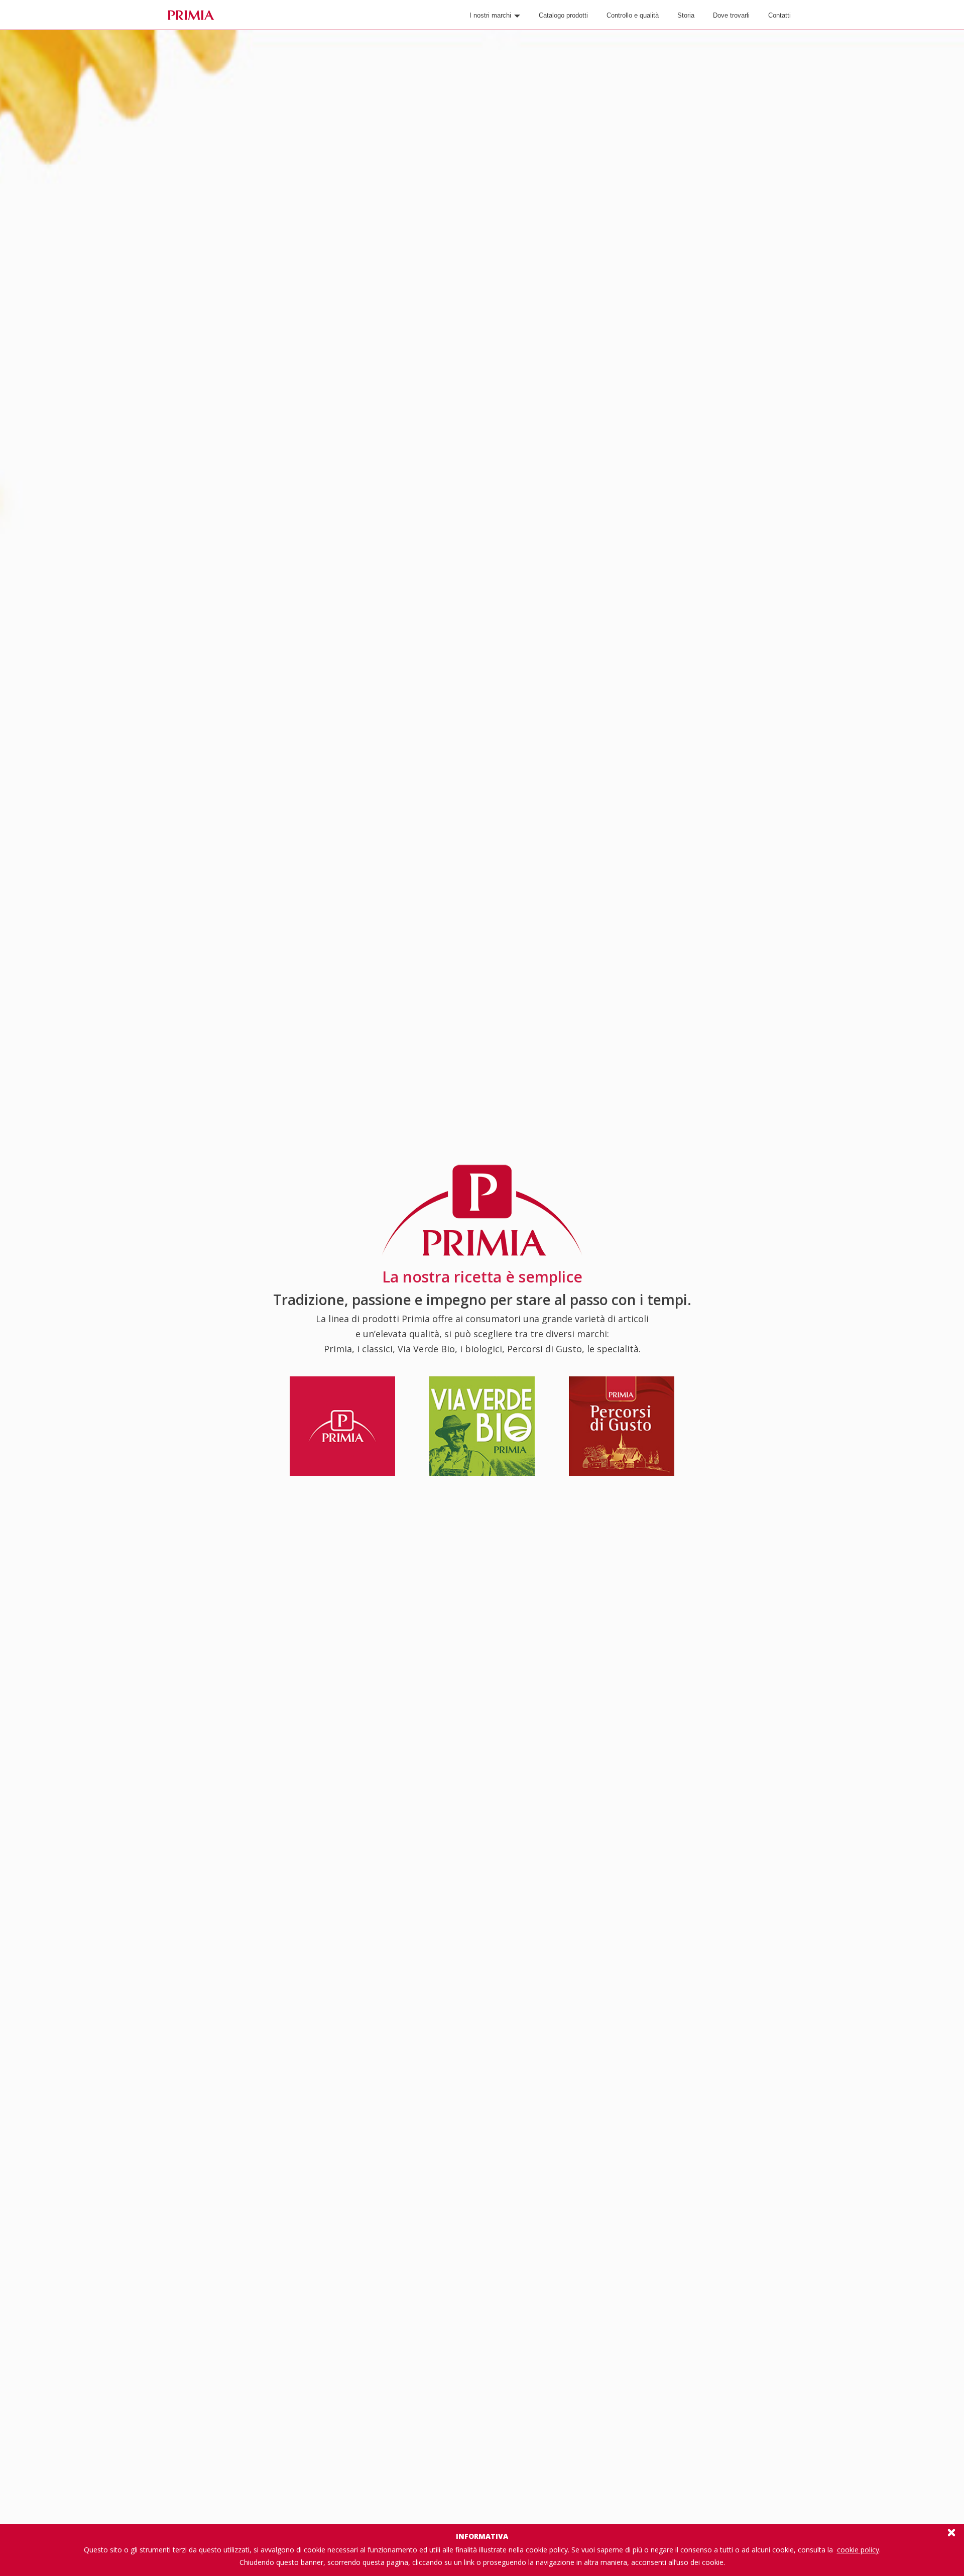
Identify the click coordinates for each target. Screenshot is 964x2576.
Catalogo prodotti (563, 15)
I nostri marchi (491, 15)
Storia (686, 15)
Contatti (779, 15)
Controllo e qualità (633, 15)
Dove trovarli (731, 15)
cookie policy (858, 2550)
